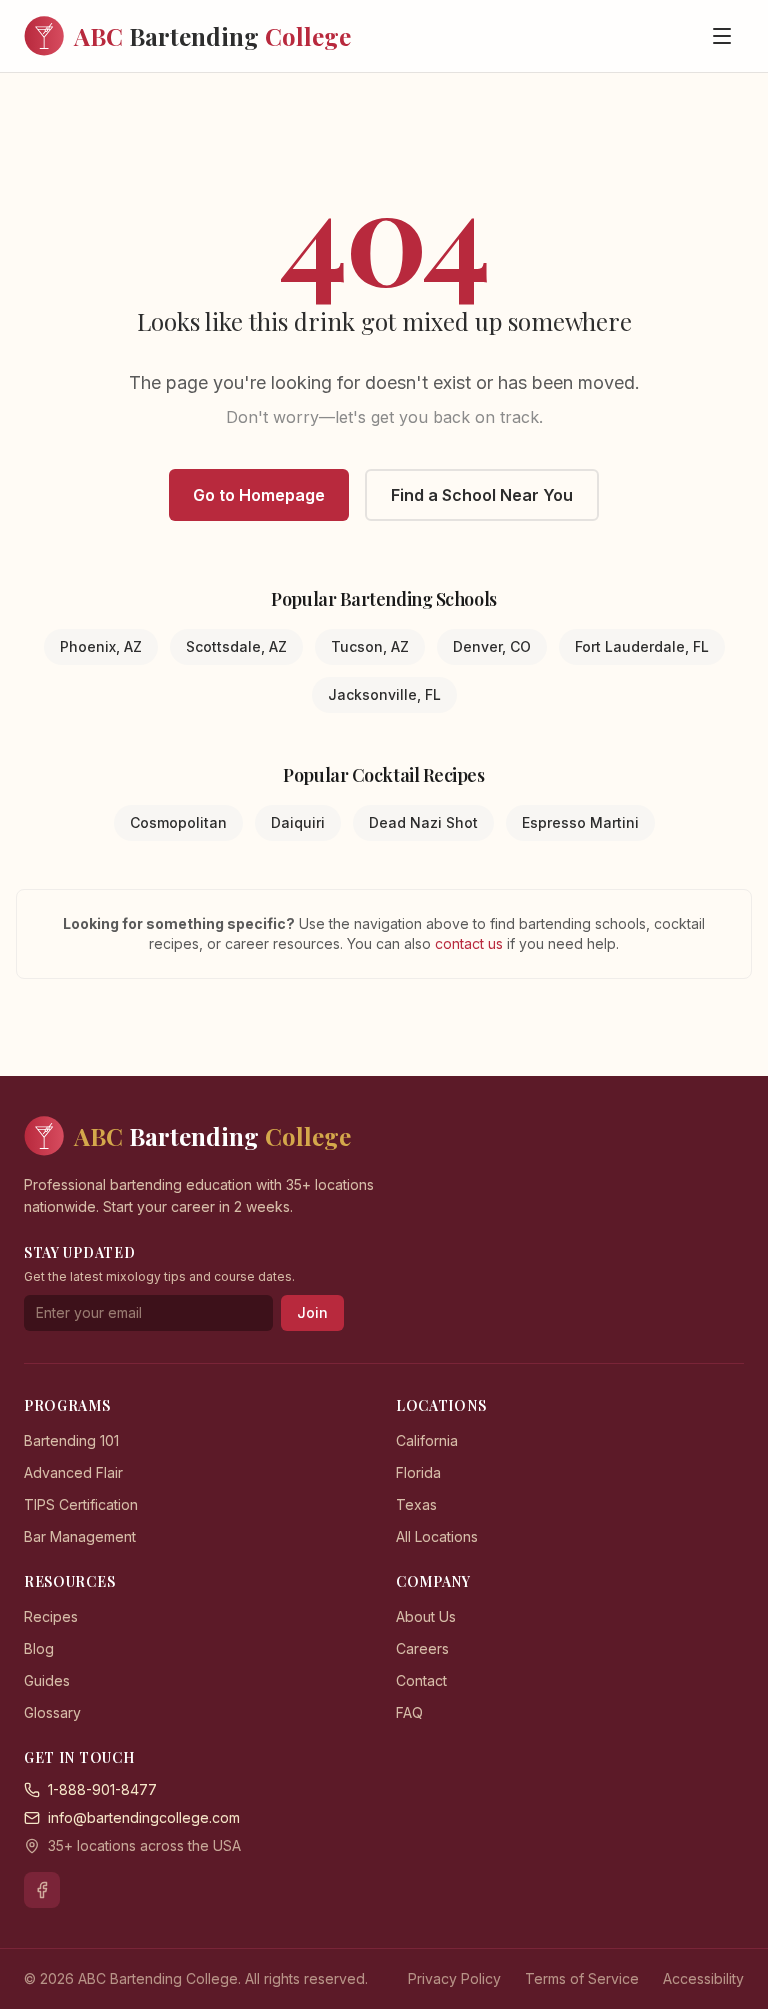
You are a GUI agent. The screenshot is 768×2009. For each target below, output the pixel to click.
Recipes (51, 1616)
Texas (416, 1504)
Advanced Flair (73, 1472)
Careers (422, 1648)
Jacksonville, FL (384, 694)
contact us (471, 943)
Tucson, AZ (370, 646)
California (427, 1440)
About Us (426, 1616)
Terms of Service (582, 1978)
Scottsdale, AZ (236, 646)
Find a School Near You (482, 495)
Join (312, 1312)
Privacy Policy (454, 1978)
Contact (421, 1680)
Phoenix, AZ (101, 646)
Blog (39, 1648)
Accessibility (703, 1978)
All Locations (437, 1536)
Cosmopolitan (178, 822)
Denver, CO (492, 646)
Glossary (52, 1712)
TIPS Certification (81, 1504)
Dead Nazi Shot (423, 822)
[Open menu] (722, 36)
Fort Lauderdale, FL (642, 646)
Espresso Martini (580, 822)
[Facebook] (42, 1890)
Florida (418, 1472)
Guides (47, 1680)
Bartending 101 (71, 1440)
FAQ (409, 1712)
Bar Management (80, 1536)
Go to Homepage (259, 495)
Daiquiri (298, 822)
